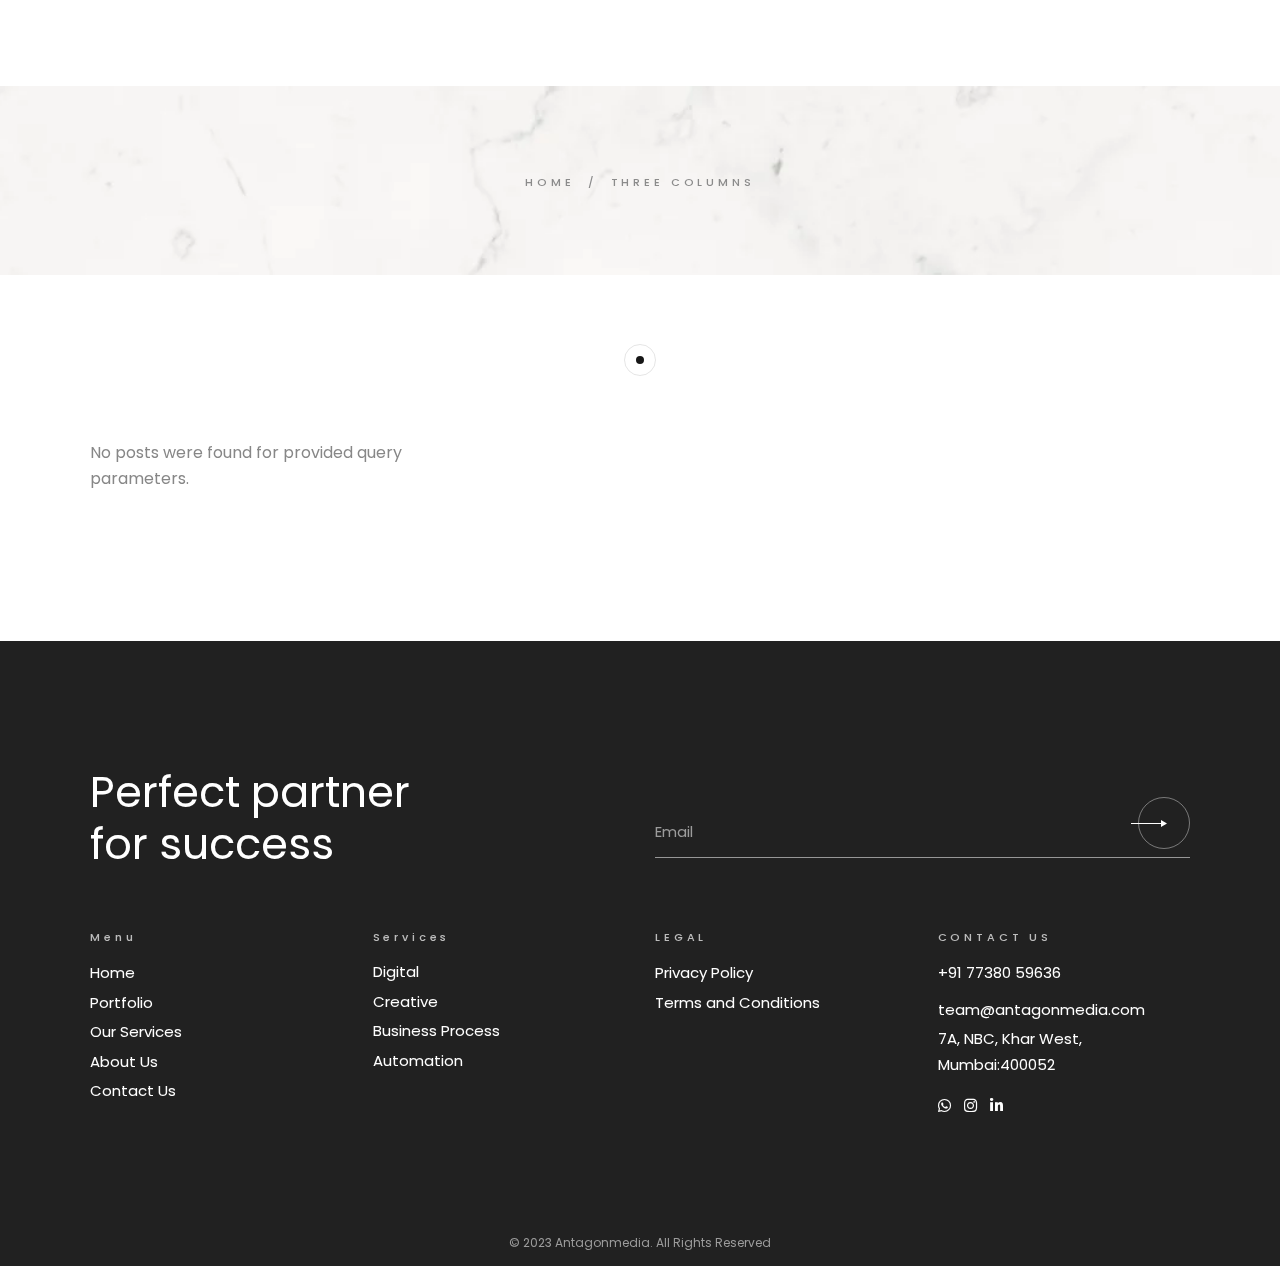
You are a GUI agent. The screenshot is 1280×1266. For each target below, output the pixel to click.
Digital (396, 971)
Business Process (436, 1030)
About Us (124, 1061)
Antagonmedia (602, 1242)
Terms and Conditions (737, 1002)
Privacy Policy (704, 972)
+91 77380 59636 (999, 972)
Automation (418, 1060)
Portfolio (121, 1002)
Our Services (136, 1031)
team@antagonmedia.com (1041, 1009)
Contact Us (133, 1090)
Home (112, 972)
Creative (405, 1001)
